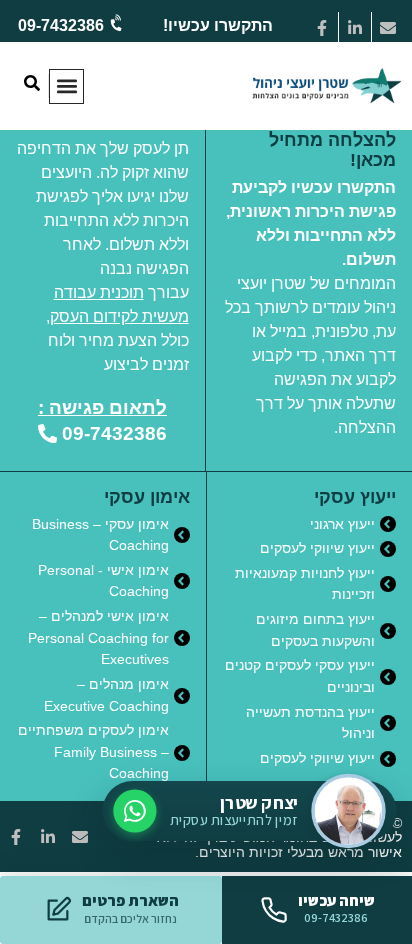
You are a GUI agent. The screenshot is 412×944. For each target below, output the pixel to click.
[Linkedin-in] (355, 28)
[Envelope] (388, 28)
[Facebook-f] (322, 28)
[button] (66, 86)
